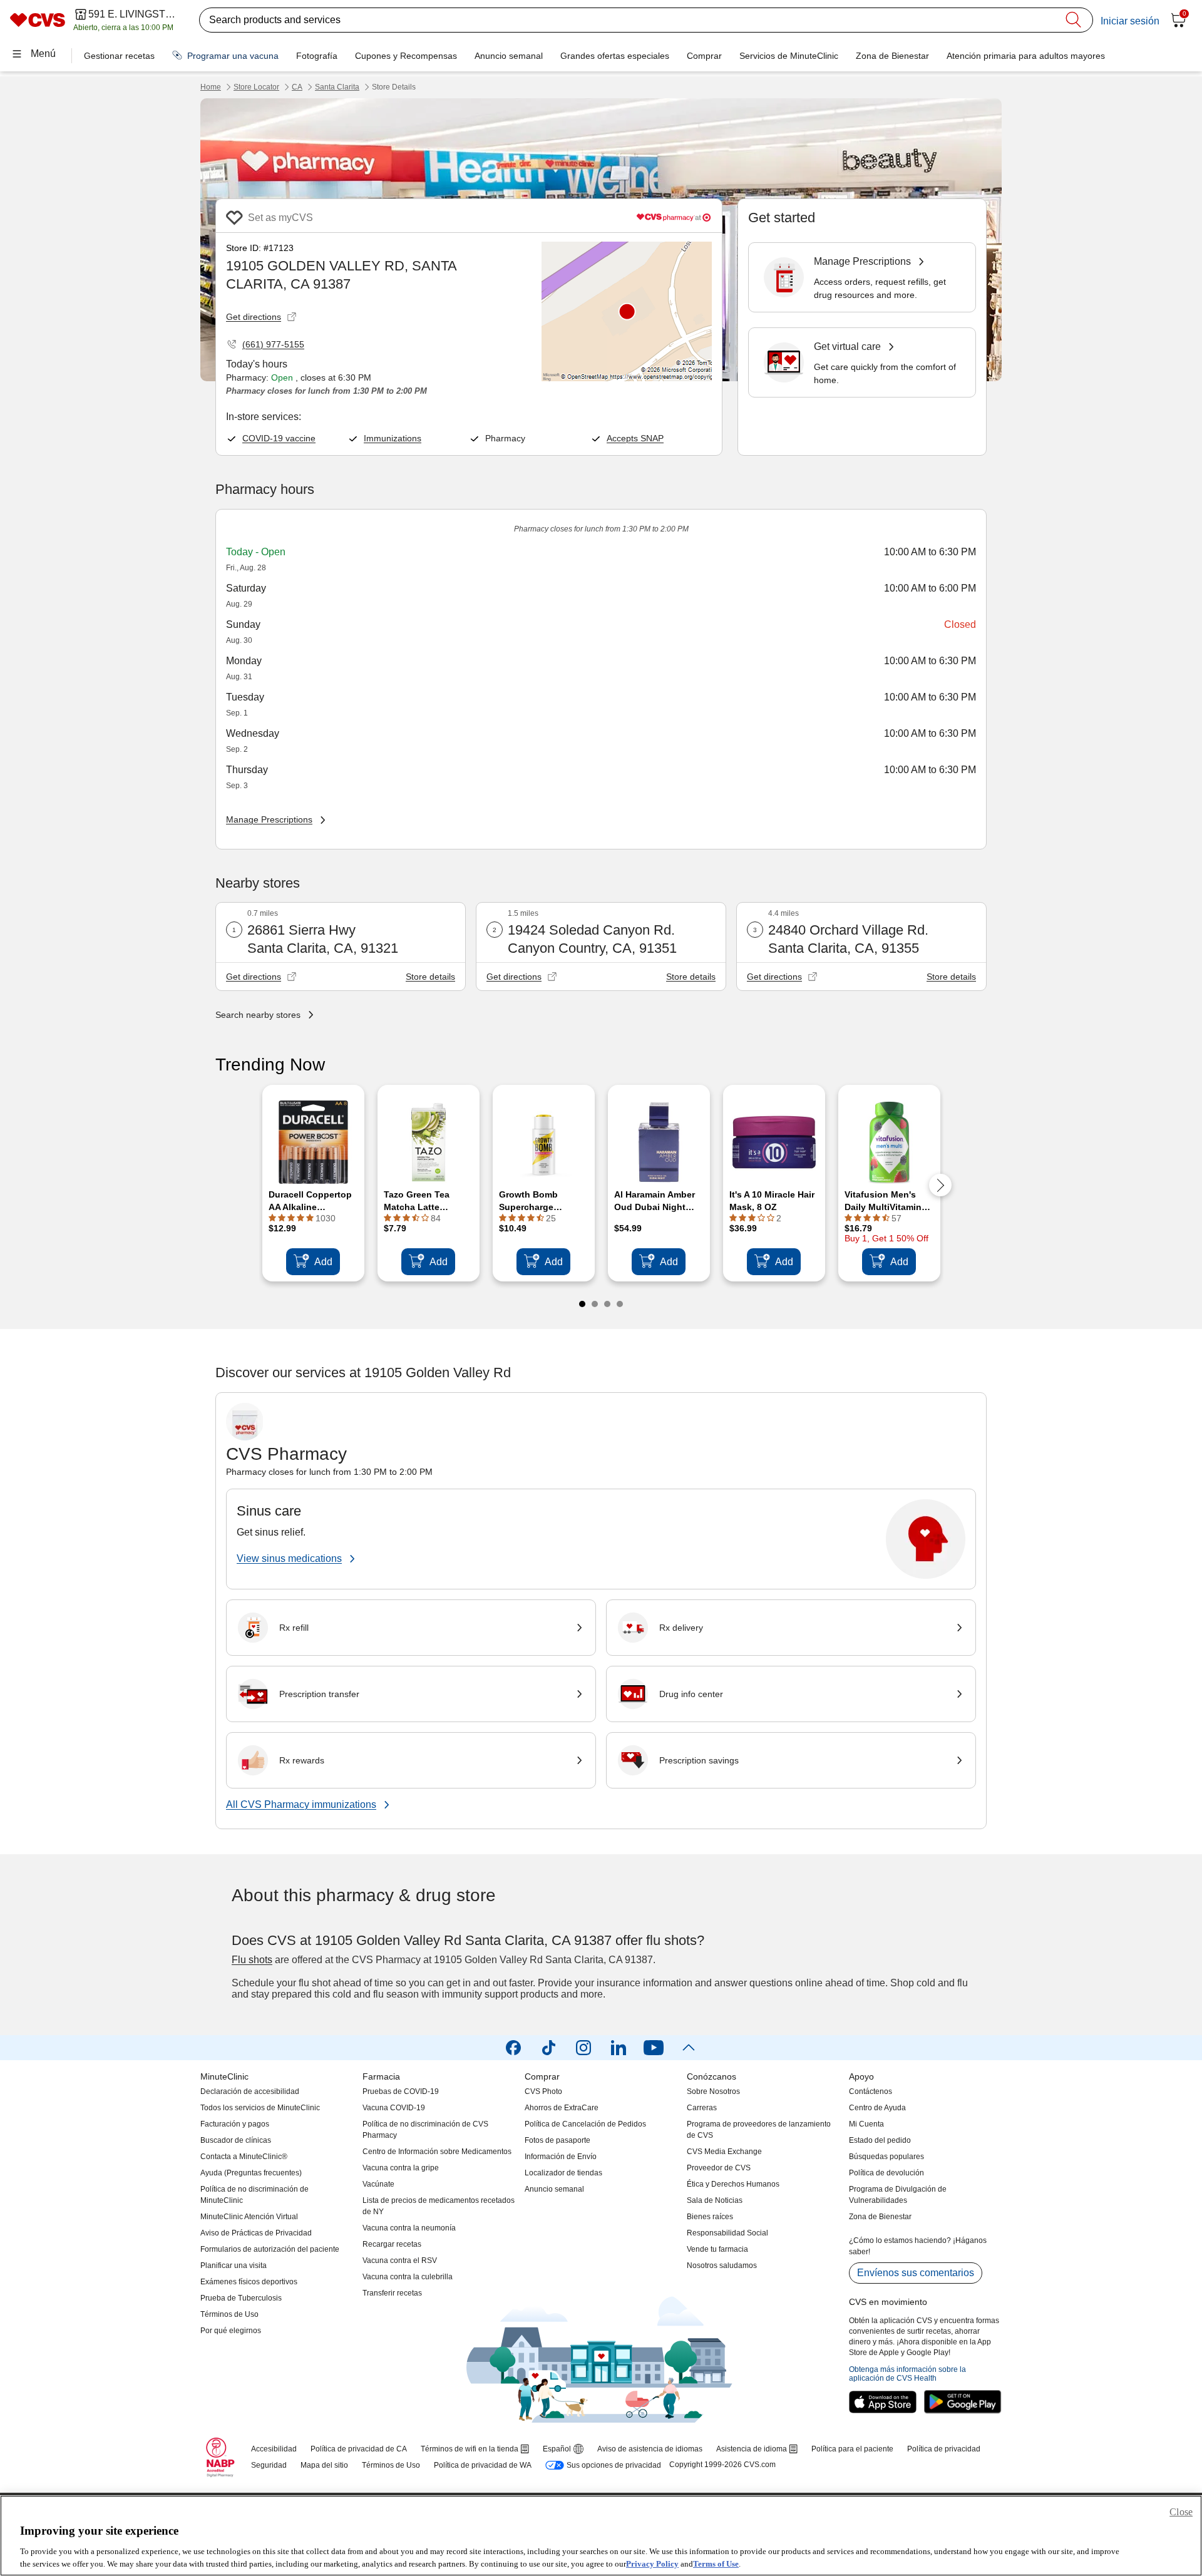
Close (1181, 2512)
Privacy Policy (652, 2563)
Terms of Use (716, 2563)
